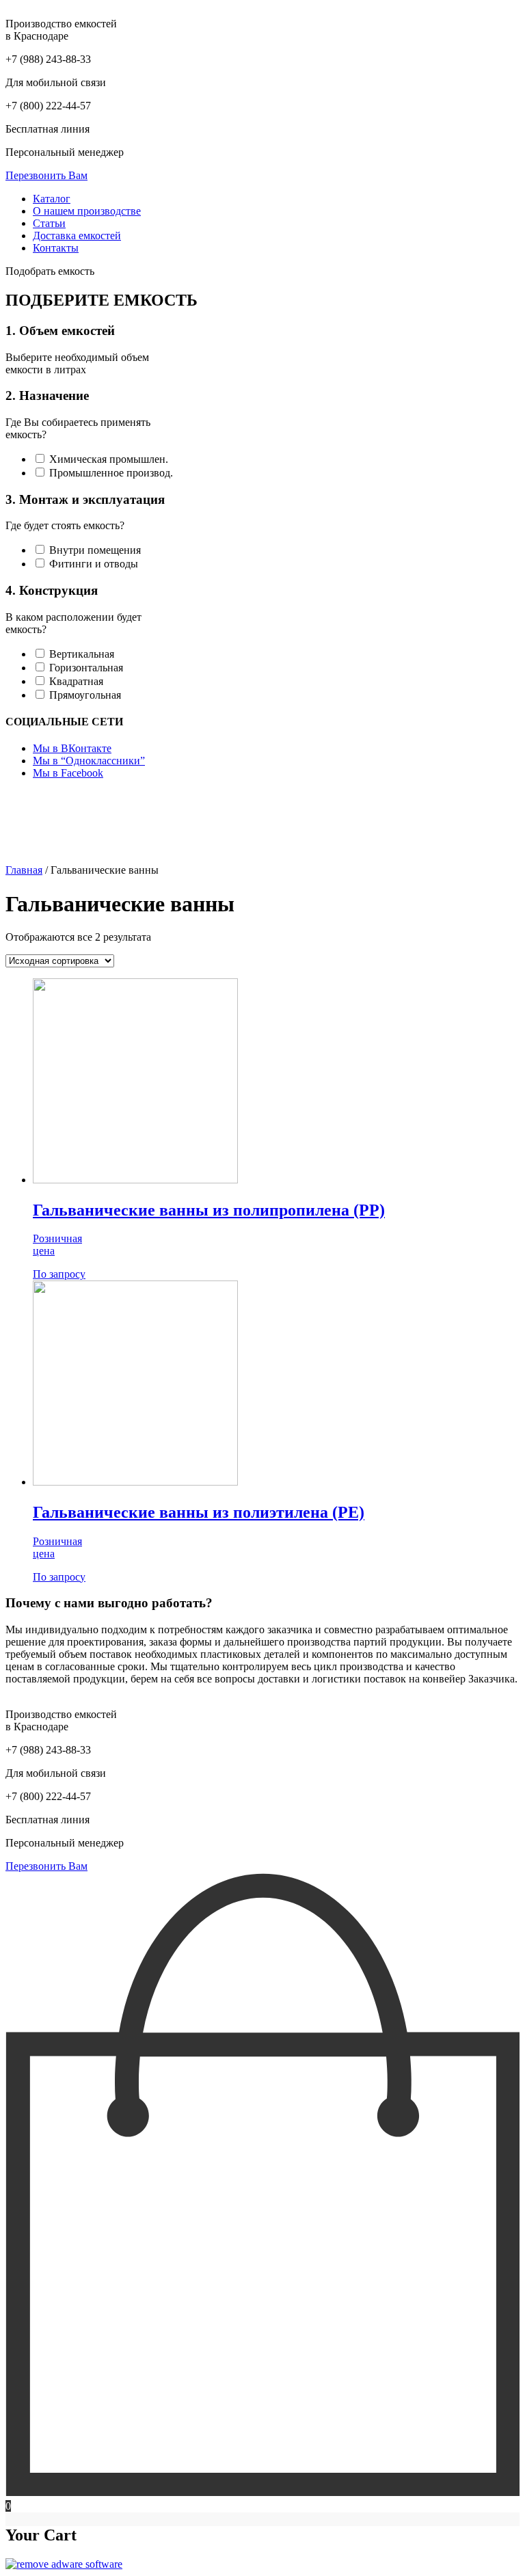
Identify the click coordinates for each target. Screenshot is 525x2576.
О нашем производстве (87, 211)
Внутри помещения (94, 550)
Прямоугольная (84, 695)
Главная (24, 870)
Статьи (49, 223)
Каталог (52, 199)
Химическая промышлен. (107, 459)
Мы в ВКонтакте (72, 748)
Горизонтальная (85, 668)
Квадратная (75, 681)
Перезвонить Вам (46, 175)
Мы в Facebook (68, 773)
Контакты (56, 248)
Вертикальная (80, 654)
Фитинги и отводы (92, 564)
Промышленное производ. (110, 473)
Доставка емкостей (77, 236)
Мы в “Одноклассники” (89, 761)
